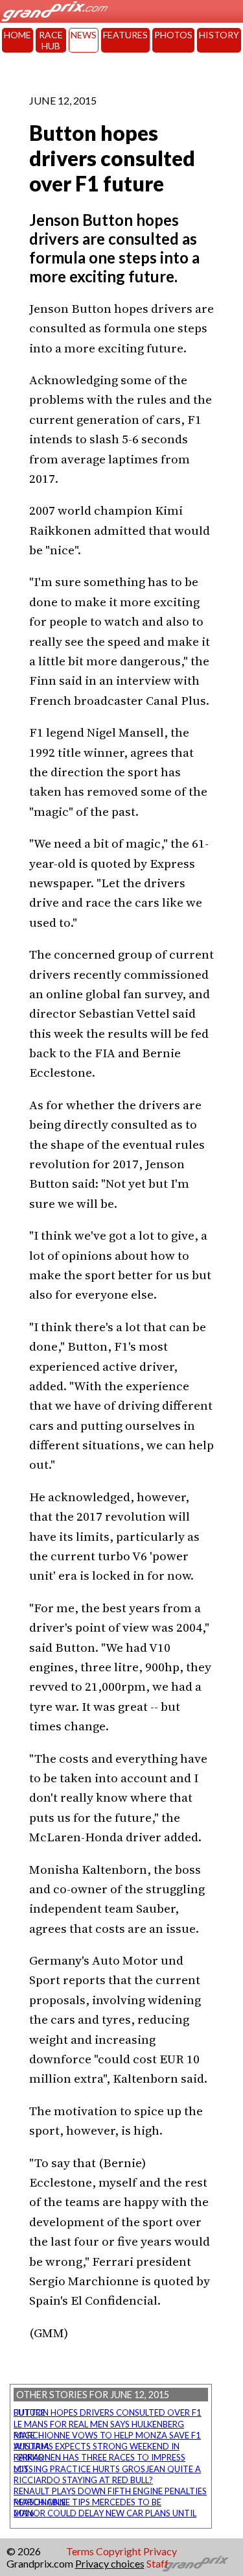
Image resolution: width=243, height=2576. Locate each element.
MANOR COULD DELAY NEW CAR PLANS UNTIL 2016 (105, 2513)
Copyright (119, 2551)
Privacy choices (110, 2563)
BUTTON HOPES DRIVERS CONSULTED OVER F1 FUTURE (108, 2412)
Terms (80, 2551)
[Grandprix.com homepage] (196, 2564)
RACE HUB (51, 40)
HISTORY (219, 35)
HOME (17, 35)
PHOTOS (173, 35)
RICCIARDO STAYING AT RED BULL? (83, 2480)
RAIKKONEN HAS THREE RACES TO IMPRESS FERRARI (99, 2457)
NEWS (84, 35)
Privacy (160, 2551)
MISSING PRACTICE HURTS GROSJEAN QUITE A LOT (107, 2469)
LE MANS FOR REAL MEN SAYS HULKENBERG (99, 2424)
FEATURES (125, 35)
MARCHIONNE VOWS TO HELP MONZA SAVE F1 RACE (107, 2435)
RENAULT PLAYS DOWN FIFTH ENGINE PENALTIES (110, 2491)
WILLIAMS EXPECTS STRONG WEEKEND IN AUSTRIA (97, 2446)
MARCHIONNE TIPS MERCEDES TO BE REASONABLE (87, 2502)
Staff (157, 2563)
